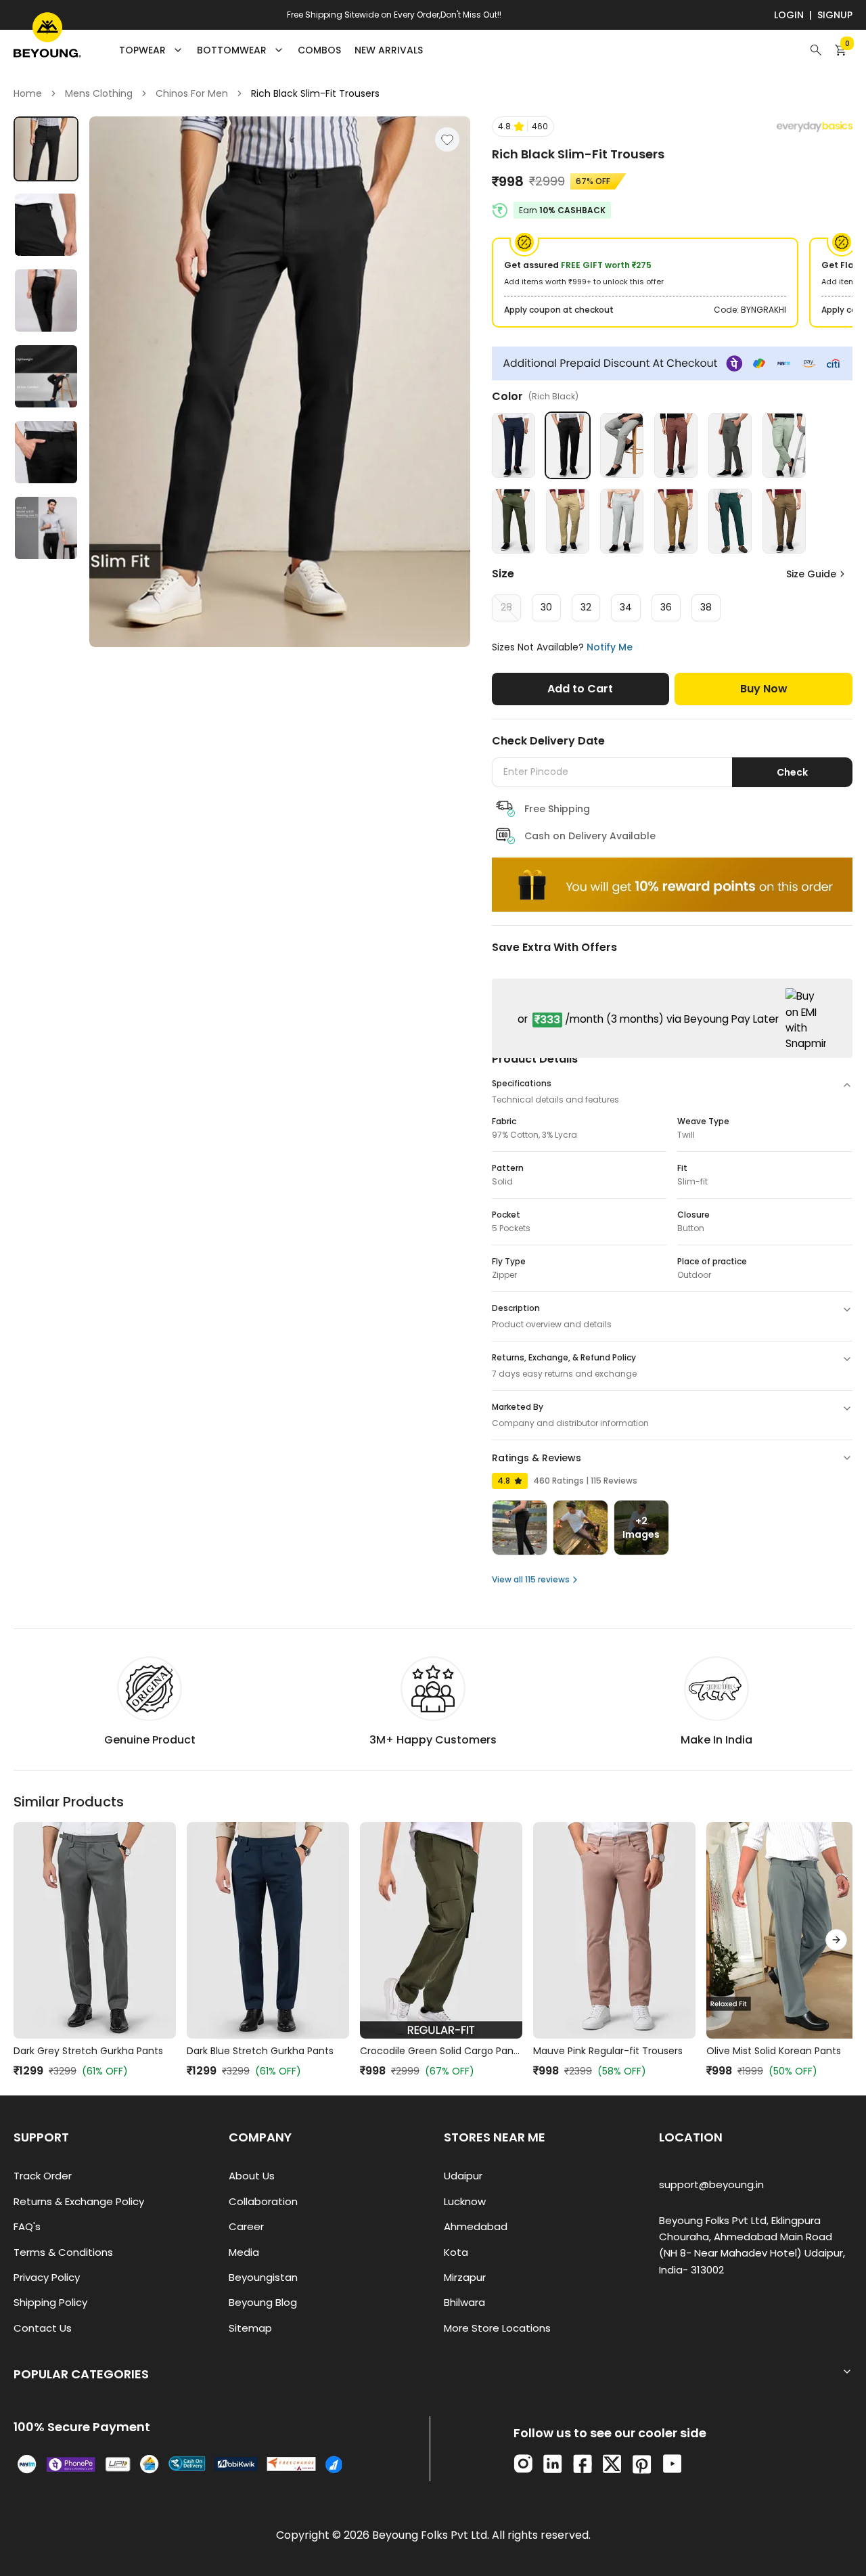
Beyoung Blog (263, 2302)
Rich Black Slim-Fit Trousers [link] (315, 93)
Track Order (43, 2176)
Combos (319, 50)
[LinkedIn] (553, 2464)
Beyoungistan (263, 2277)
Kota (456, 2252)
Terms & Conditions (63, 2252)
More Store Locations (497, 2328)
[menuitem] (319, 50)
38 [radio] (706, 607)
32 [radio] (586, 607)
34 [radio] (626, 607)
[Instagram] (523, 2464)
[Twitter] (612, 2464)
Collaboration (263, 2201)
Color (535, 396)
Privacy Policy (47, 2277)
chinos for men (192, 93)
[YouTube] (672, 2464)
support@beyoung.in (711, 2184)
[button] (523, 127)
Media (244, 2252)
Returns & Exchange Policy (79, 2201)
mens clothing (99, 93)
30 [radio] (546, 607)
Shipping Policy (50, 2302)
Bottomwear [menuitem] (232, 50)
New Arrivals (389, 50)
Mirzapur (465, 2277)
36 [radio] (666, 607)
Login (789, 15)
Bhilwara (464, 2302)
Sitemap (250, 2328)
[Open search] (816, 50)
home (28, 93)
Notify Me (610, 647)
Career (246, 2226)
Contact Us (43, 2328)
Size (503, 574)
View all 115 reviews (531, 1579)
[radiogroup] (672, 608)
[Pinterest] (642, 2464)
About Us (252, 2176)
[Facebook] (583, 2464)
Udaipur (463, 2176)
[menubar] (271, 50)
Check (792, 772)
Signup (835, 15)
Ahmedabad (476, 2226)
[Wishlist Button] (447, 139)
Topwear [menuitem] (142, 50)
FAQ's (27, 2226)
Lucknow (465, 2201)
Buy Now (764, 689)
